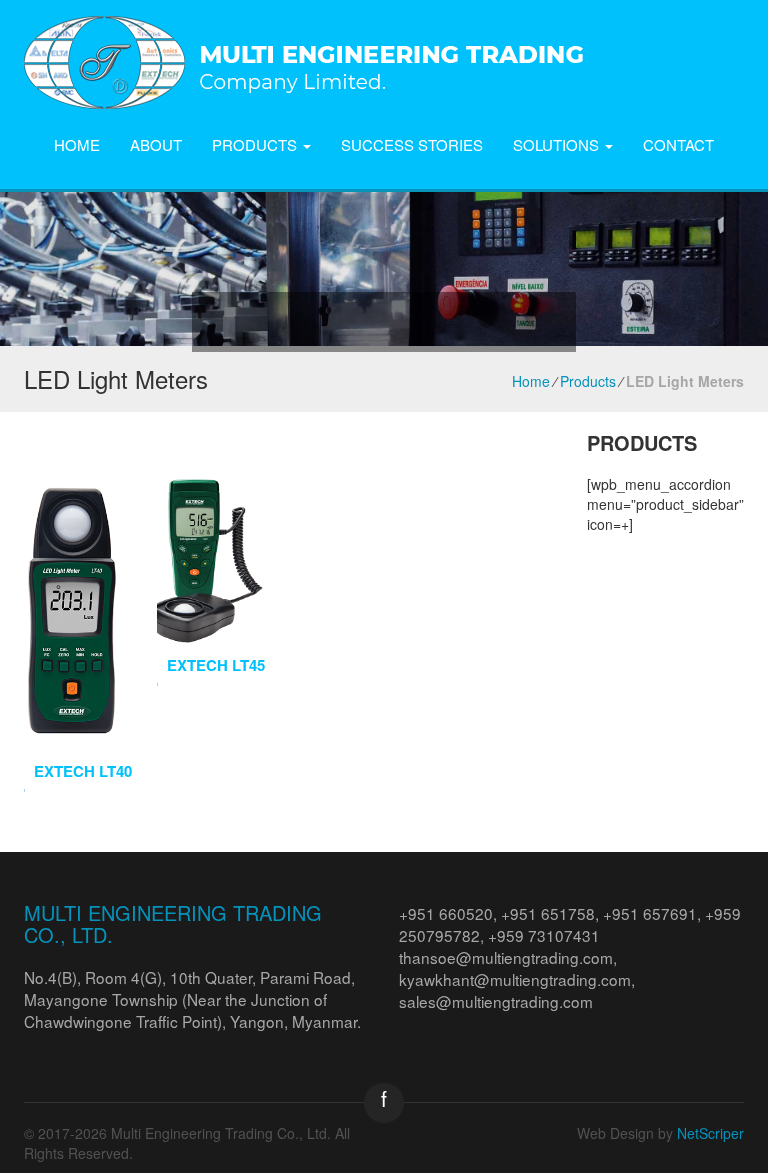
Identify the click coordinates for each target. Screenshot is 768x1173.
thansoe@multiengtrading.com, (508, 957)
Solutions (558, 144)
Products (256, 144)
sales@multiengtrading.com (496, 1001)
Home (77, 144)
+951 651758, (552, 913)
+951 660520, (450, 913)
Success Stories (412, 144)
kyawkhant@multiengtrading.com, (517, 979)
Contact (678, 144)
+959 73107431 (544, 935)
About (156, 144)
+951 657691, (654, 913)
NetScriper (710, 1133)
